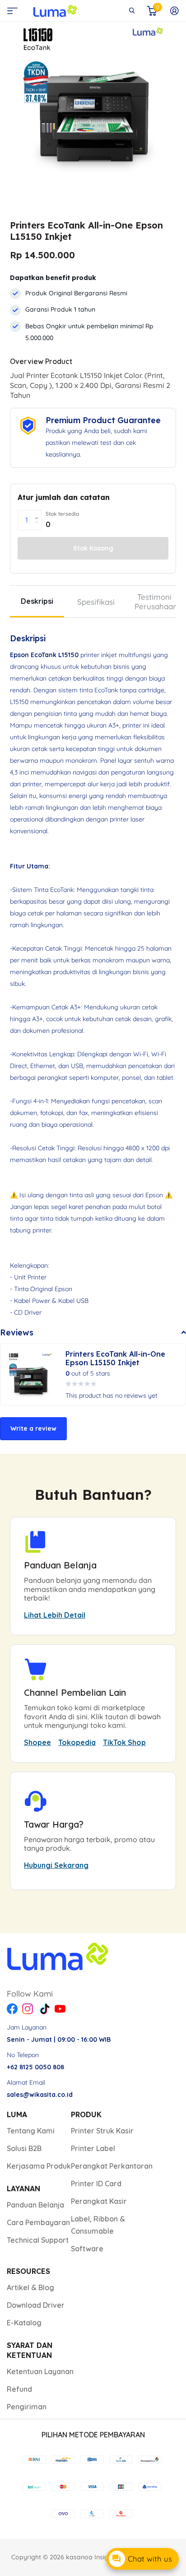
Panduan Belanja (35, 2205)
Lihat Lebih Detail (55, 1615)
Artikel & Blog (30, 2287)
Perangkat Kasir (99, 2201)
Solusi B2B (24, 2148)
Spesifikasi (96, 602)
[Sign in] (174, 11)
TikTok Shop (124, 1742)
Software (87, 2249)
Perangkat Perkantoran (112, 2166)
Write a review (33, 1428)
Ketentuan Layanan (40, 2371)
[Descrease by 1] (39, 527)
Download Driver (36, 2305)
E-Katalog (24, 2323)
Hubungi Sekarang (56, 1865)
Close (132, 11)
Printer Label (93, 2148)
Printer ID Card (96, 2184)
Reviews (17, 1332)
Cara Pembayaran (38, 2222)
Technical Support (38, 2240)
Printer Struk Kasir (102, 2131)
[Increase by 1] (39, 513)
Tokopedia (77, 1742)
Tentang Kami (31, 2131)
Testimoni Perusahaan (156, 602)
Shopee (37, 1742)
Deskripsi (37, 601)
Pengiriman (27, 2407)
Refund (19, 2389)
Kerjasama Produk (39, 2166)
